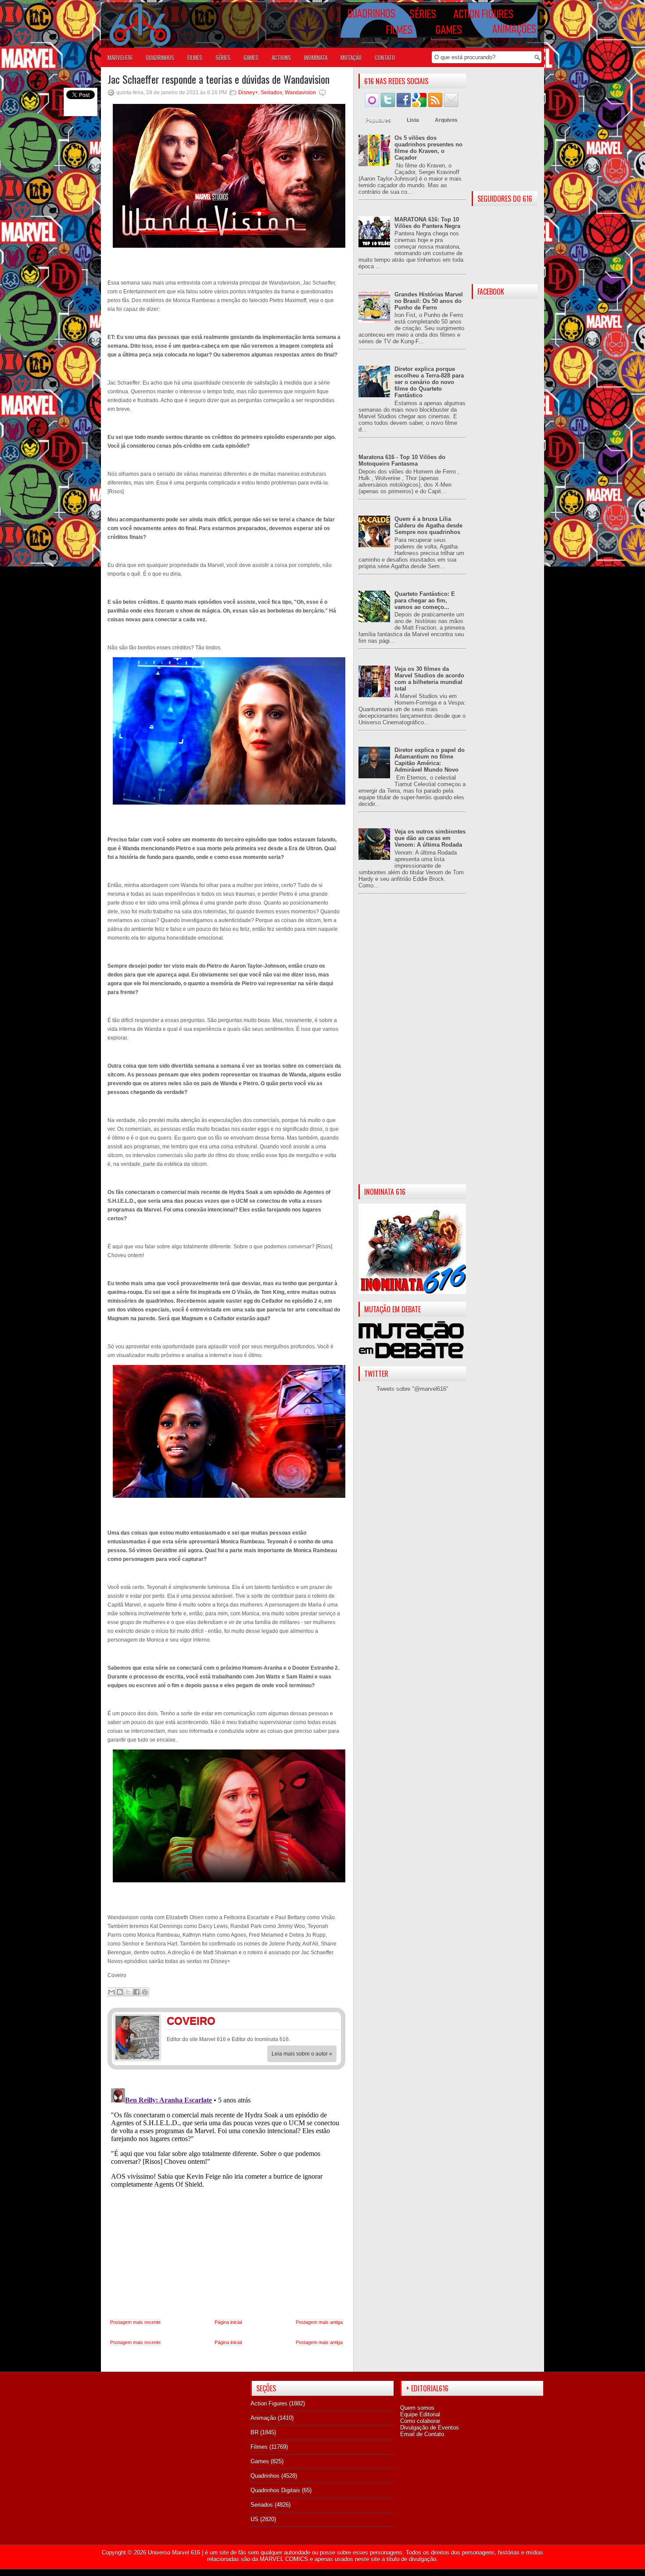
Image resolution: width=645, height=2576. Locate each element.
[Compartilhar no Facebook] (136, 1992)
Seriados (271, 93)
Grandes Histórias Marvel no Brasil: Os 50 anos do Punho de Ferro (429, 301)
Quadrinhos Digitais (275, 2490)
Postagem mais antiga (319, 2322)
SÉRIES (223, 57)
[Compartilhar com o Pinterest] (145, 1992)
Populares (378, 120)
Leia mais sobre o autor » (302, 2054)
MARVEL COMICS (284, 2559)
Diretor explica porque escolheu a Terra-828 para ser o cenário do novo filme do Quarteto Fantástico (429, 382)
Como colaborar (420, 2421)
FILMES (195, 57)
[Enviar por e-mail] (111, 1992)
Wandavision (300, 93)
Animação (263, 2418)
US (254, 2519)
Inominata (316, 57)
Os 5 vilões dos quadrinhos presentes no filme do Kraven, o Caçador (428, 148)
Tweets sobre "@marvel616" (412, 1389)
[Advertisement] (412, 1046)
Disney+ (248, 93)
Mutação (351, 57)
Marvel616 (120, 57)
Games (260, 2461)
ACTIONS (281, 57)
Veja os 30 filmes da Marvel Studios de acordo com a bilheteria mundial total (429, 679)
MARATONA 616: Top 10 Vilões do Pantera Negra (427, 223)
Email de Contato (422, 2434)
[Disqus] (226, 2195)
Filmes (259, 2447)
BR (254, 2432)
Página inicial (228, 2322)
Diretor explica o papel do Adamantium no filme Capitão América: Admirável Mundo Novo (430, 760)
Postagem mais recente (135, 2322)
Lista (413, 120)
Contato (385, 57)
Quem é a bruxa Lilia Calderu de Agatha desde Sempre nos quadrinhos (428, 526)
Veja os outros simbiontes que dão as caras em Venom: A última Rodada (430, 838)
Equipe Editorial (420, 2414)
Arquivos (446, 120)
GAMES (251, 57)
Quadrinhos (265, 2476)
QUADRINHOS (160, 57)
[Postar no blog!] (120, 1992)
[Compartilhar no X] (128, 1992)
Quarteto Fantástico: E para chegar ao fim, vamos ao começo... (425, 600)
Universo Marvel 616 (174, 2553)
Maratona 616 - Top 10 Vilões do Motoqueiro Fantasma (402, 460)
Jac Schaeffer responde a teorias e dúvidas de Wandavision (219, 79)
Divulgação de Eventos (430, 2428)
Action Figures (269, 2403)
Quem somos (417, 2408)
